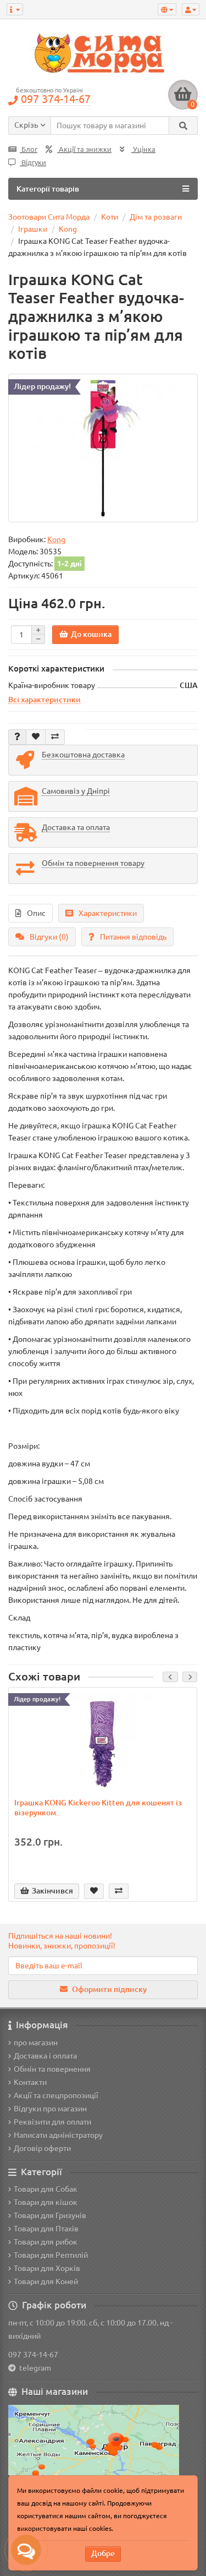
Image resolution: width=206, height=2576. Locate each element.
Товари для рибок (46, 2242)
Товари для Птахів (46, 2229)
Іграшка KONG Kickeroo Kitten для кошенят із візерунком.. (98, 1808)
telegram (34, 2368)
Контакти (30, 2082)
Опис (36, 913)
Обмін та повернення (52, 2069)
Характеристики (108, 913)
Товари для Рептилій (51, 2255)
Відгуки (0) (49, 937)
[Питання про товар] (17, 737)
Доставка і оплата (45, 2056)
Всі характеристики (44, 700)
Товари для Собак (46, 2189)
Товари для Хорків (47, 2268)
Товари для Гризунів (50, 2215)
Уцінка (143, 149)
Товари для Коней (46, 2282)
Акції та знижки (84, 149)
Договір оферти (42, 2148)
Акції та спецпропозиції (56, 2095)
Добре (103, 2553)
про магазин (36, 2043)
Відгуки (33, 163)
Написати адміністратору (58, 2135)
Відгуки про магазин (50, 2109)
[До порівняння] (55, 737)
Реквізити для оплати (52, 2122)
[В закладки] (36, 737)
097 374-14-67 (33, 2355)
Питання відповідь (133, 937)
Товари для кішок (46, 2202)
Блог (29, 149)
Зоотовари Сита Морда (49, 217)
